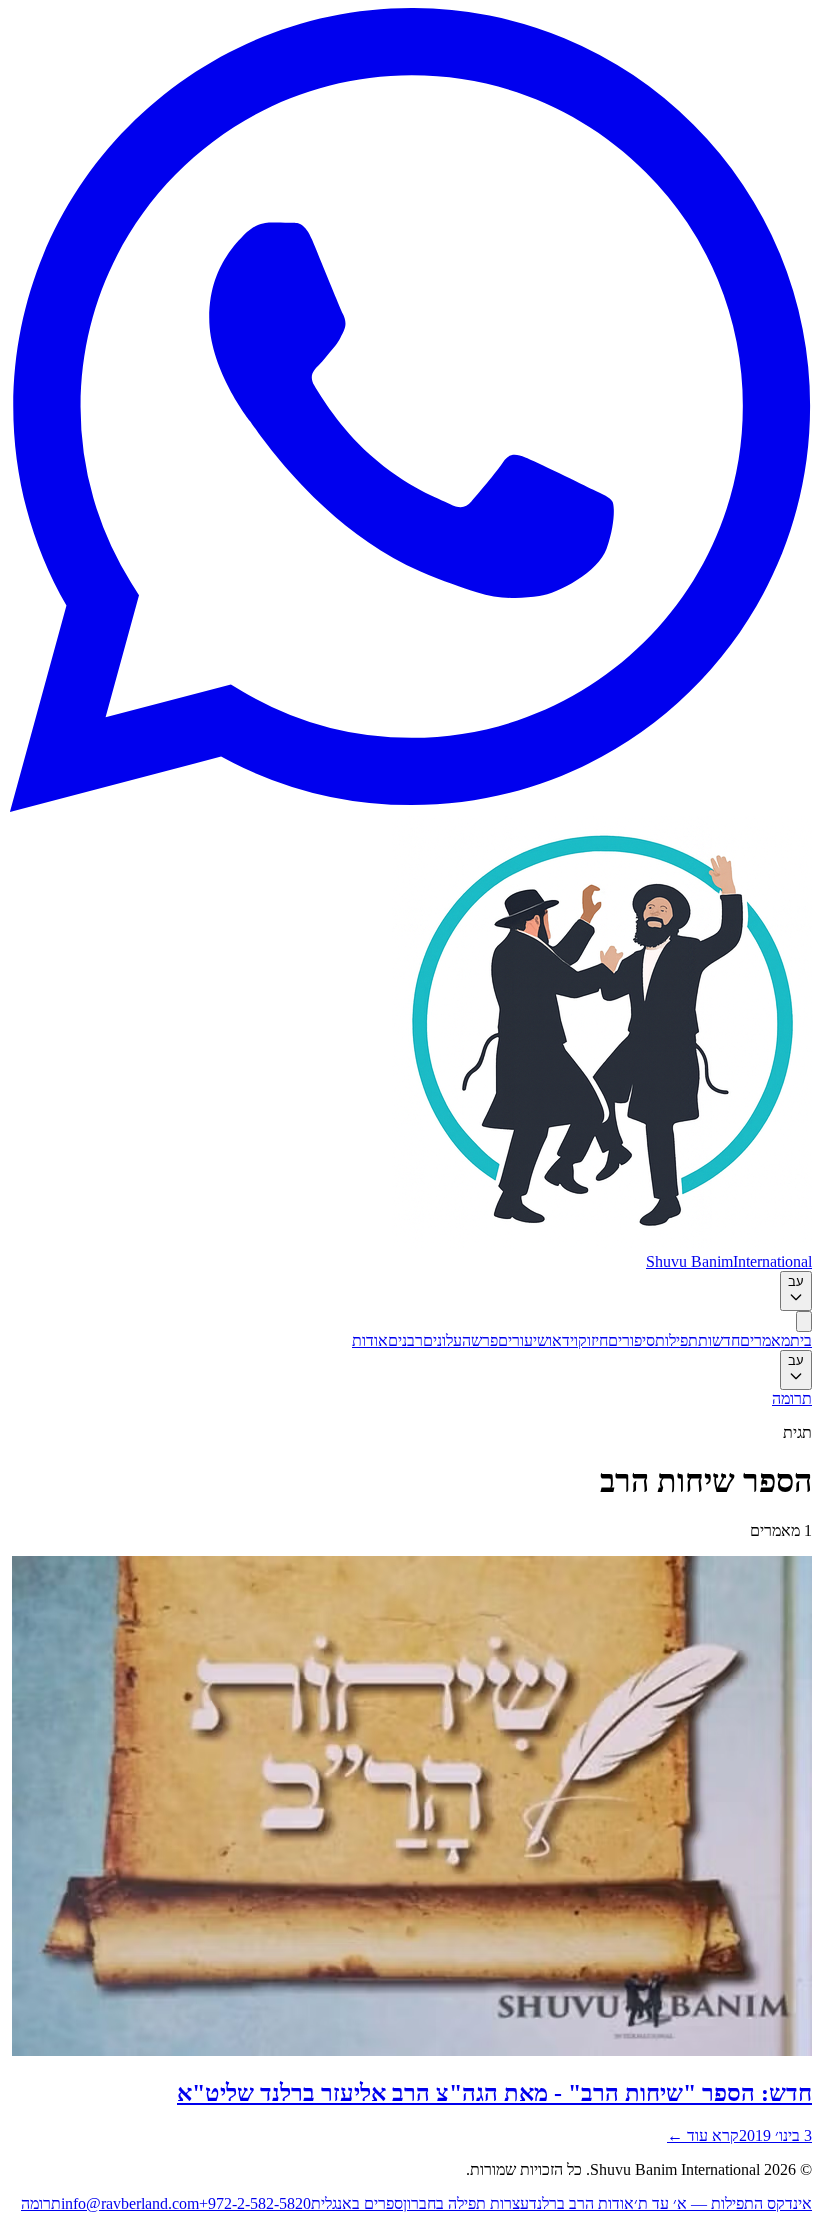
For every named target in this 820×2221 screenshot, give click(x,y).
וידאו (563, 1340)
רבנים (405, 1340)
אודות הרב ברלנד (581, 2203)
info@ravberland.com (130, 2203)
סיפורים (631, 1340)
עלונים (442, 1340)
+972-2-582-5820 (255, 2203)
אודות (370, 1340)
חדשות (719, 1340)
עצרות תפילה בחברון (466, 2203)
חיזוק (593, 1340)
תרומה (792, 1398)
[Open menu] (804, 1321)
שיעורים (523, 1340)
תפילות (676, 1340)
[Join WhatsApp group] (410, 806)
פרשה (480, 1340)
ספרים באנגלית (357, 2203)
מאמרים (765, 1340)
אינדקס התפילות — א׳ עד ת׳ (723, 2203)
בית (801, 1340)
